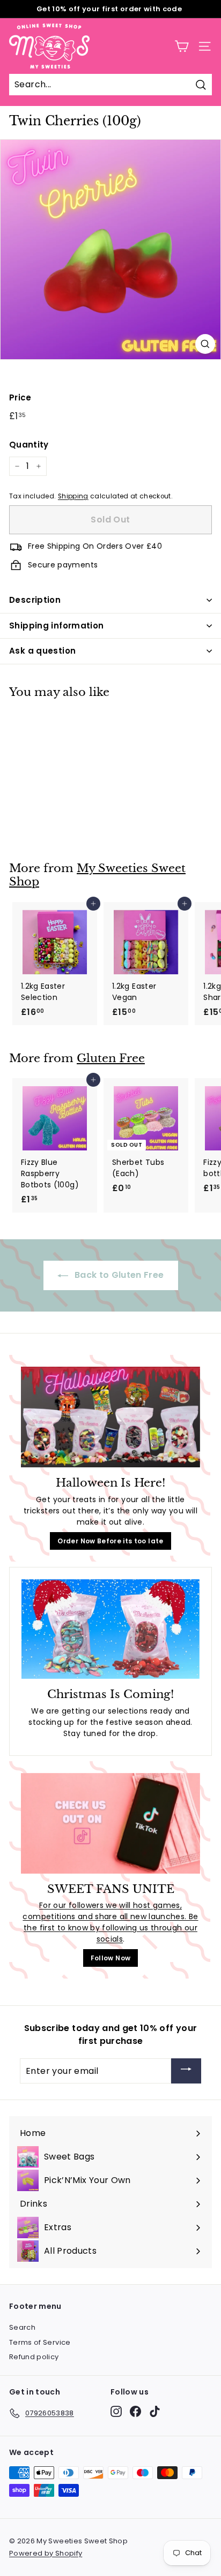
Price (20, 397)
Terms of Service (40, 2342)
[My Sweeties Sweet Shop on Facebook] (135, 2411)
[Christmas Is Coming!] (110, 1629)
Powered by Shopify (46, 2553)
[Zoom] (205, 344)
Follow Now (111, 1958)
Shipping (73, 496)
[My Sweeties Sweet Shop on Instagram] (116, 2411)
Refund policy (34, 2357)
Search (22, 2327)
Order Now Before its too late (110, 1541)
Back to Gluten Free (118, 1275)
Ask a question (42, 651)
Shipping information (57, 626)
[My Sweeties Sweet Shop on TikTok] (155, 2411)
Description (35, 600)
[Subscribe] (186, 2071)
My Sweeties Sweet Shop (97, 875)
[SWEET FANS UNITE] (110, 1823)
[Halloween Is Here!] (110, 1417)
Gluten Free (111, 1058)
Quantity (29, 445)
